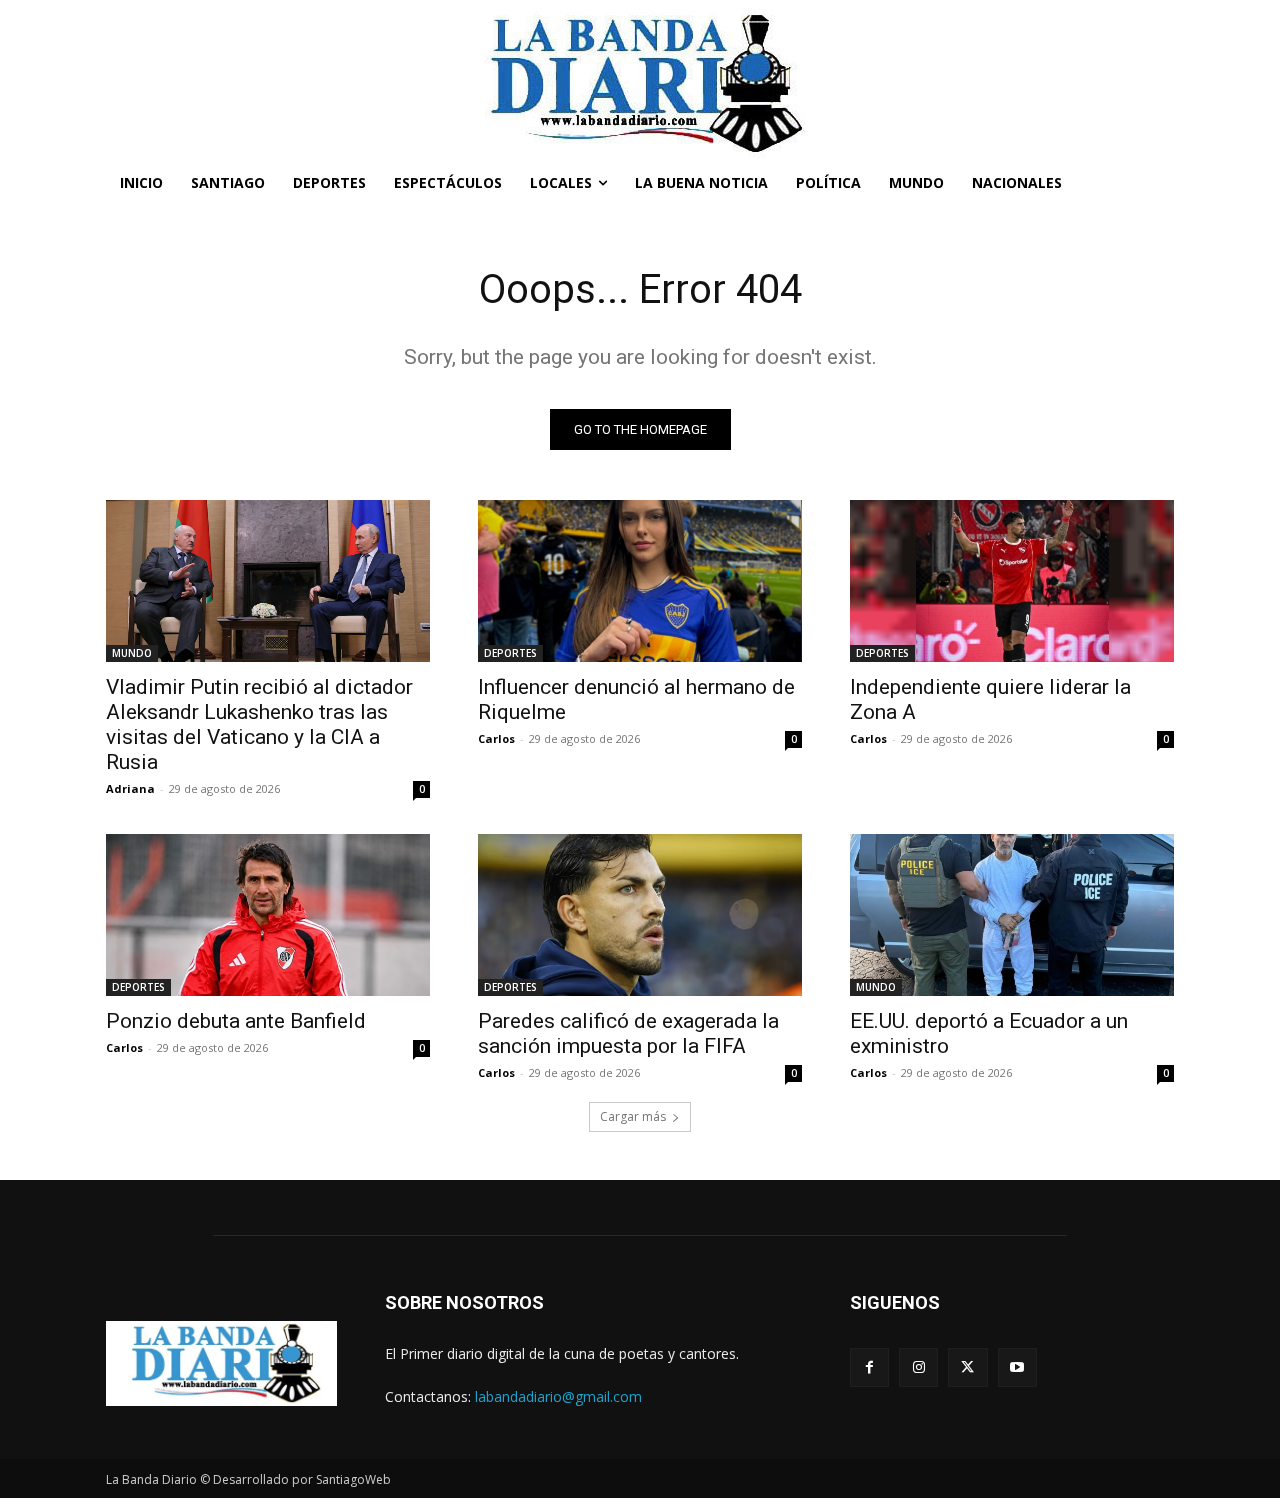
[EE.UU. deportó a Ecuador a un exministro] (1012, 915)
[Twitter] (967, 1367)
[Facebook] (869, 1367)
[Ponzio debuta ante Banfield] (268, 915)
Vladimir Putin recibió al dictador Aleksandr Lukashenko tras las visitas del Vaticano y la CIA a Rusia (259, 724)
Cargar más (633, 1116)
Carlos (496, 738)
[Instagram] (918, 1367)
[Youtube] (1017, 1367)
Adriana (130, 788)
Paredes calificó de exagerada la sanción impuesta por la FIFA (628, 1033)
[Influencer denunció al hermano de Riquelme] (640, 581)
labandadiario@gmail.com (558, 1396)
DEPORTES (510, 653)
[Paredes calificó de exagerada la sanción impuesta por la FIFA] (640, 915)
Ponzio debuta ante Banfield (236, 1021)
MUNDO (132, 653)
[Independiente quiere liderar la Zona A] (1012, 581)
